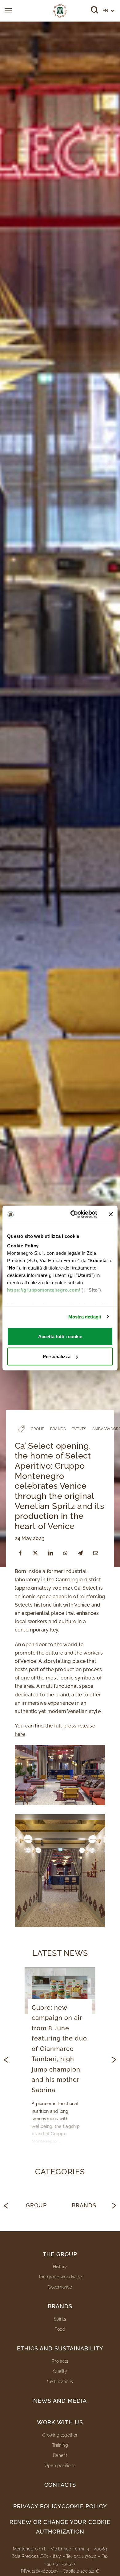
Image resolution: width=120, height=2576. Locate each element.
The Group (60, 2254)
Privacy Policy (37, 2506)
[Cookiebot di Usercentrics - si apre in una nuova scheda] (73, 1214)
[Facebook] (20, 1553)
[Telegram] (80, 1553)
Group (36, 2205)
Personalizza (57, 1356)
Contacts (60, 2485)
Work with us (60, 2422)
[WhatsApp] (66, 1553)
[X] (35, 1553)
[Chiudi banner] (111, 1214)
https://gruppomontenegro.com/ (44, 1290)
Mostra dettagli (85, 1317)
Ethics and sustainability (60, 2348)
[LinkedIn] (51, 1553)
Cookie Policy (84, 2506)
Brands (84, 2205)
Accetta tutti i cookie (60, 1336)
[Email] (96, 1553)
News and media (60, 2401)
